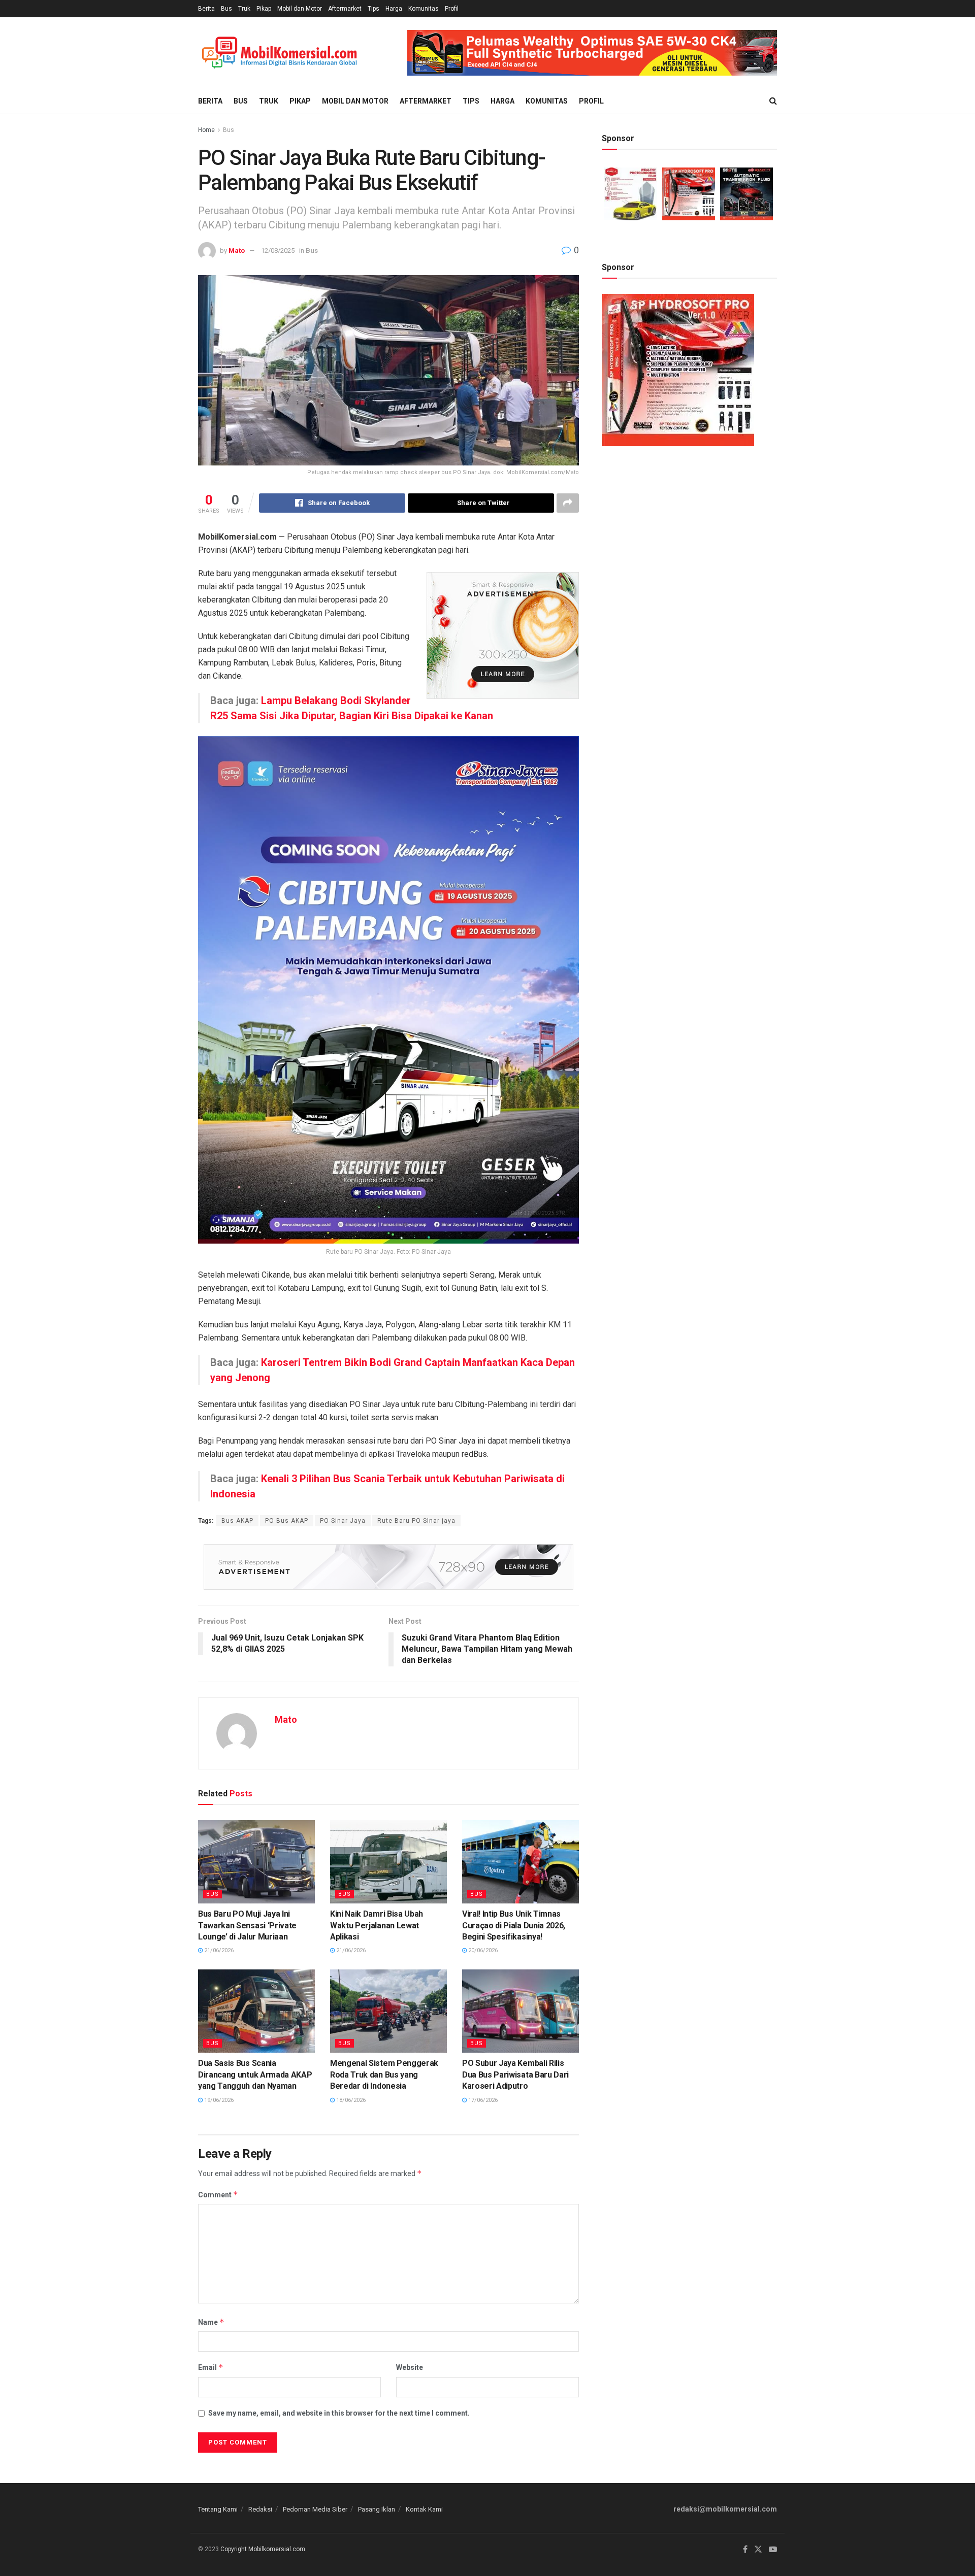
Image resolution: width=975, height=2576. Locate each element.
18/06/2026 (350, 2100)
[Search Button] (773, 101)
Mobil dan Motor (300, 9)
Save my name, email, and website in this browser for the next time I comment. (339, 2413)
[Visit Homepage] (279, 53)
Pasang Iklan (377, 2509)
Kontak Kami (424, 2509)
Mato (237, 250)
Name (211, 2322)
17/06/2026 (482, 2100)
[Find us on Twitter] (758, 2550)
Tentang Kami (218, 2509)
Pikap (264, 9)
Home (206, 130)
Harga (394, 9)
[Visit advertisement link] (592, 53)
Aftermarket (345, 9)
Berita (206, 9)
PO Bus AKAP (287, 1521)
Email (211, 2367)
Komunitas (424, 9)
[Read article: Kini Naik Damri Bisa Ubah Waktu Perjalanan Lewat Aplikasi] (388, 1862)
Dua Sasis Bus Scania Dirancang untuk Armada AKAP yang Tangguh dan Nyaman (255, 2075)
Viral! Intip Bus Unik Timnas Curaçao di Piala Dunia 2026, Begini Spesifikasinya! (514, 1925)
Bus (226, 9)
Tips (373, 9)
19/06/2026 (218, 2100)
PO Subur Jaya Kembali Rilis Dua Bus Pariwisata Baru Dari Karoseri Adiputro (515, 2075)
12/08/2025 (278, 250)
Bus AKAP (237, 1521)
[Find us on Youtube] (773, 2550)
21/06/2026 (218, 1950)
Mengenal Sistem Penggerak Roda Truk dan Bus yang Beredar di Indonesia (384, 2075)
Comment (218, 2195)
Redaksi (260, 2509)
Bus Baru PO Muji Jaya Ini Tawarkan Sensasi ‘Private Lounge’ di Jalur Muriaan (247, 1925)
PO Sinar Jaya (343, 1521)
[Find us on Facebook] (745, 2550)
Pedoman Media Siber (315, 2509)
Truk (244, 9)
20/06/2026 (482, 1950)
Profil (452, 9)
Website (410, 2367)
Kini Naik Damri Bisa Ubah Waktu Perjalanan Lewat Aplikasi (377, 1925)
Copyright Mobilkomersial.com (263, 2549)
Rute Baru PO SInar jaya (416, 1521)
